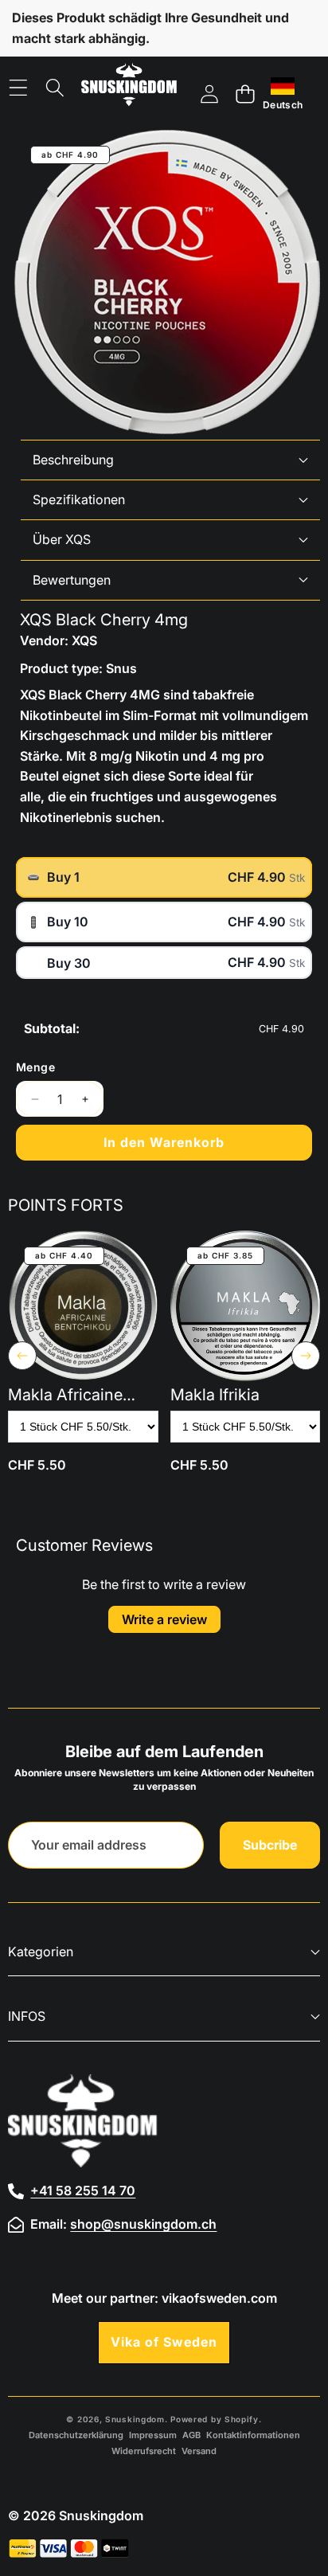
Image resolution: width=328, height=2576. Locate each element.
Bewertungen (72, 580)
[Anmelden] (209, 94)
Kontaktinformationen (253, 2435)
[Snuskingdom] (129, 88)
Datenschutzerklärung (76, 2435)
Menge (35, 1067)
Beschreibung (73, 460)
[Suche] (55, 88)
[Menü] (18, 88)
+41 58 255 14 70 (83, 2190)
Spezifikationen (79, 499)
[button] (245, 94)
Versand (199, 2451)
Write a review (164, 1619)
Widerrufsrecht (144, 2451)
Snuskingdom (135, 2419)
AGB (191, 2435)
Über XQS (62, 539)
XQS (84, 640)
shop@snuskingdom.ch (143, 2224)
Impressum (153, 2435)
